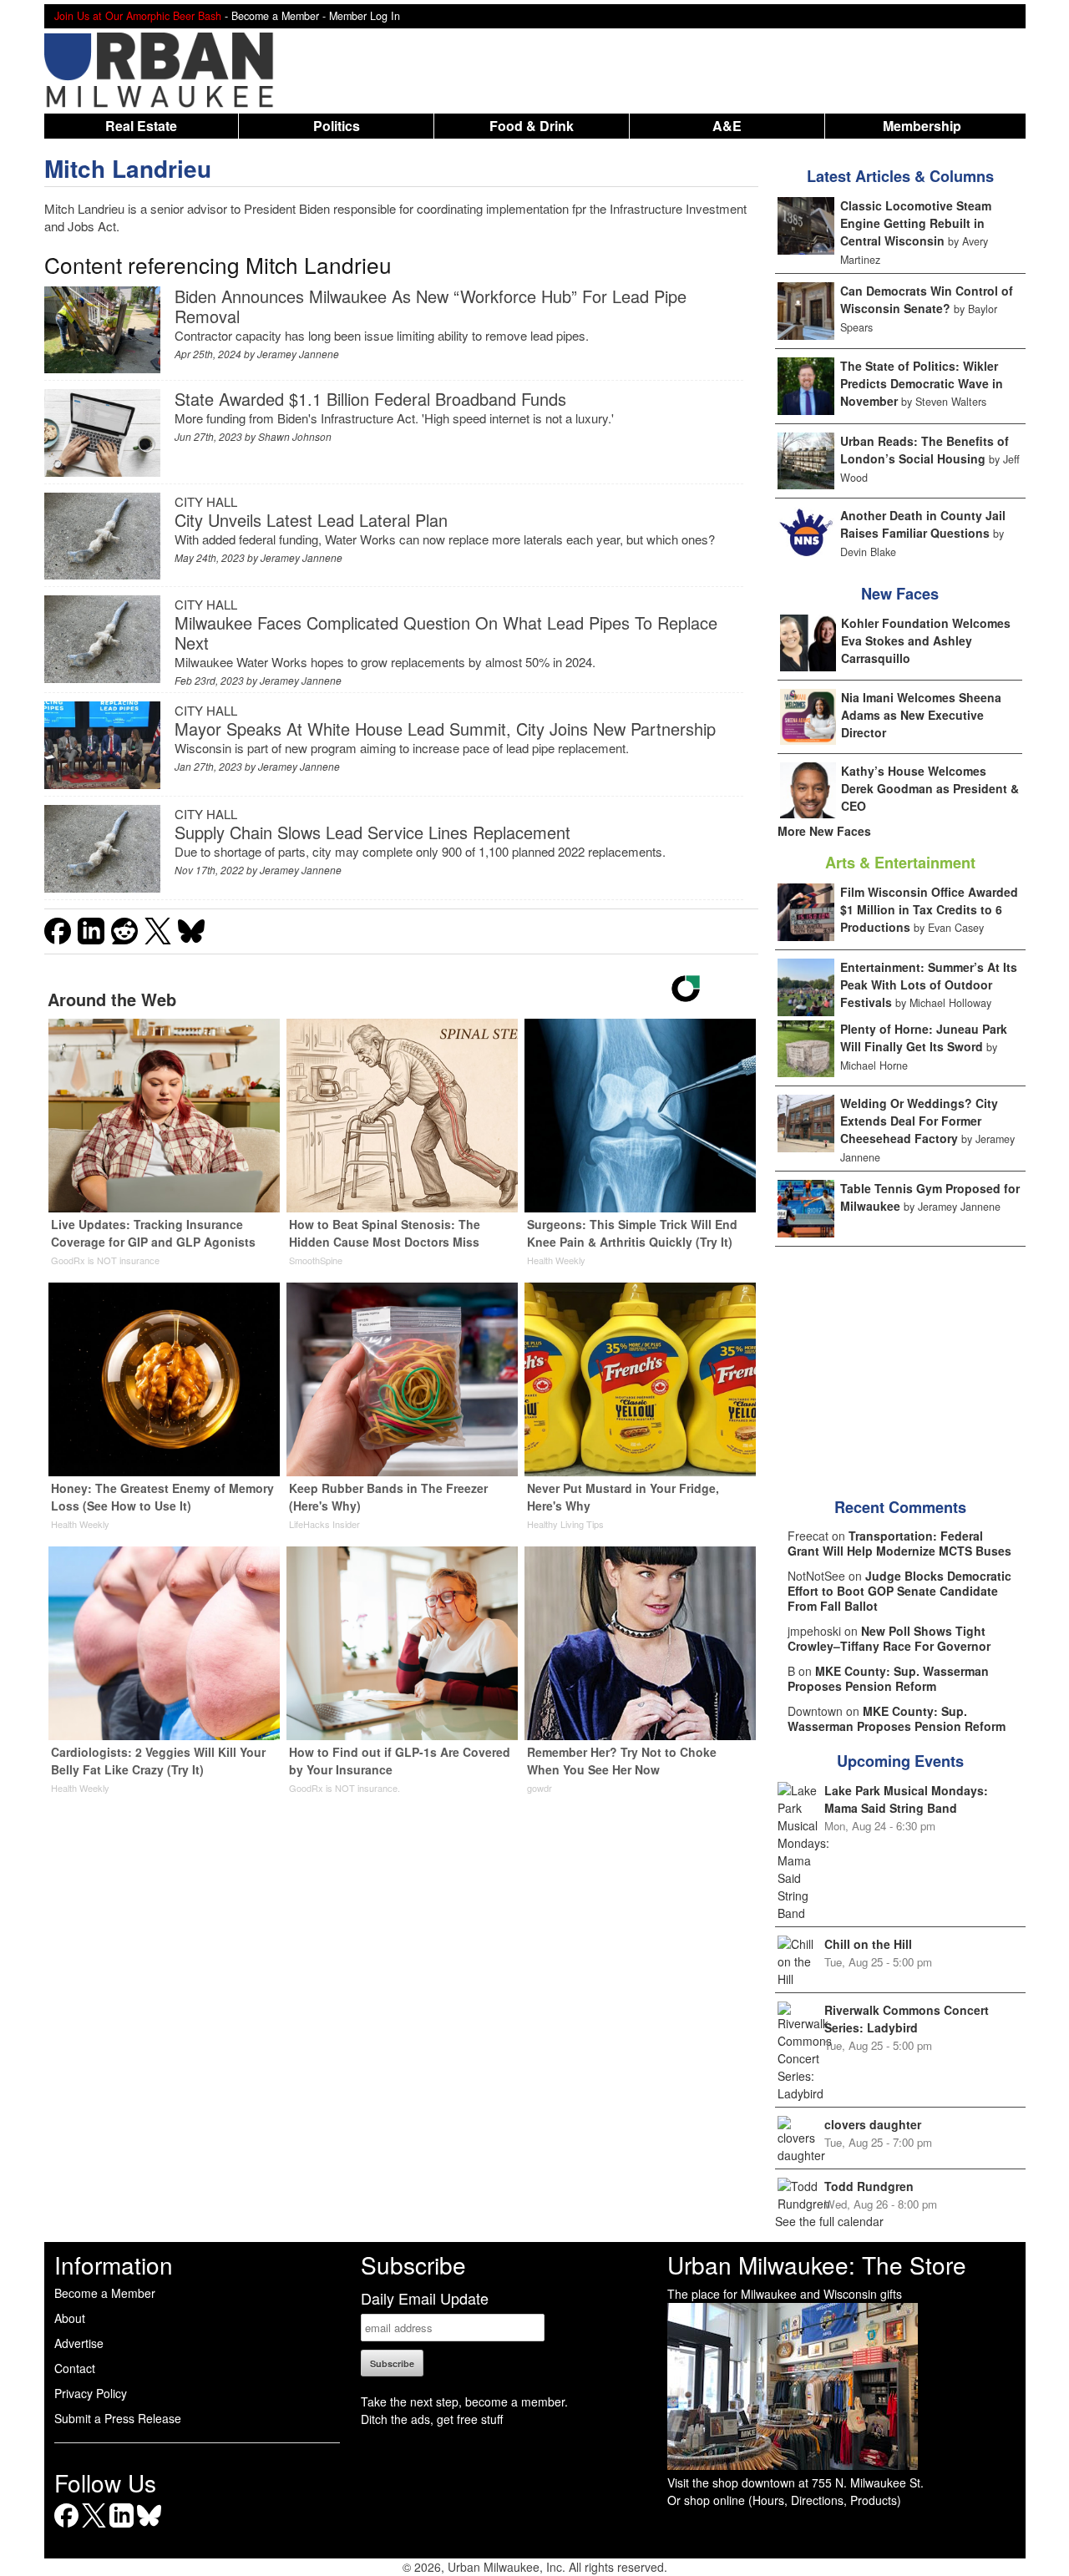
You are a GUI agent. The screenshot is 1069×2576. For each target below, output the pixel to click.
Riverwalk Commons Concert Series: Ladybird (907, 2019)
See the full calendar (829, 2221)
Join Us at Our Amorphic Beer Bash (138, 16)
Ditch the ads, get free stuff (432, 2419)
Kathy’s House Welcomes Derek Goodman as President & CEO (930, 788)
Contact (75, 2368)
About (70, 2318)
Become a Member (105, 2293)
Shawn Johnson (295, 436)
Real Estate (141, 126)
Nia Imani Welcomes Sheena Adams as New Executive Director (921, 715)
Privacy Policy (91, 2393)
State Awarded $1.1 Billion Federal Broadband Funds (370, 399)
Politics (337, 126)
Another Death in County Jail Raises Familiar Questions (923, 524)
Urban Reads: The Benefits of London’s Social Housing (925, 450)
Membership (922, 126)
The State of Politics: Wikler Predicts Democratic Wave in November (922, 383)
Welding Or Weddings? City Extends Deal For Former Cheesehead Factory (919, 1121)
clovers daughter (873, 2124)
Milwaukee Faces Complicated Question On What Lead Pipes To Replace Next (446, 633)
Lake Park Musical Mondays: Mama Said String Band (906, 1799)
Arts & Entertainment (900, 863)
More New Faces (824, 831)
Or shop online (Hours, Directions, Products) (784, 2500)
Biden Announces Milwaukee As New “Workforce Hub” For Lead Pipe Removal (431, 306)
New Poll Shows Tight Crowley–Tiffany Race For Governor (889, 1638)
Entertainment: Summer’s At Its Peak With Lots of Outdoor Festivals (929, 984)
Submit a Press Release (118, 2418)
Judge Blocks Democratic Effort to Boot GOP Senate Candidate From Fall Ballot (899, 1591)
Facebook (66, 2527)
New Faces (900, 594)
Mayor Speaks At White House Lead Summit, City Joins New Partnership (445, 729)
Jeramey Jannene (298, 354)
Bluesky (149, 2527)
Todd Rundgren (869, 2186)
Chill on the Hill (868, 1944)
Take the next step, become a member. (464, 2401)
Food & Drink (532, 126)
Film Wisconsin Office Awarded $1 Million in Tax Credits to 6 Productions (929, 909)
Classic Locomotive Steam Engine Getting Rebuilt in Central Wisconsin (916, 223)
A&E (727, 126)
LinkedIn (122, 2527)
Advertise (79, 2343)
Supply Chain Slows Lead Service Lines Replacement (372, 832)
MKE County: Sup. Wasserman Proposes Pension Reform (888, 1678)
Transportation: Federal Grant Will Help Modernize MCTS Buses (899, 1543)
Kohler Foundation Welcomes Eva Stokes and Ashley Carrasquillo (926, 640)
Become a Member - (280, 16)
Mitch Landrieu (128, 168)
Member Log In (365, 16)
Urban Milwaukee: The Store (817, 2265)
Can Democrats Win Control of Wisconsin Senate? (927, 299)
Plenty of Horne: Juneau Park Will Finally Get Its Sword (924, 1037)
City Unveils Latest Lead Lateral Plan (311, 520)
